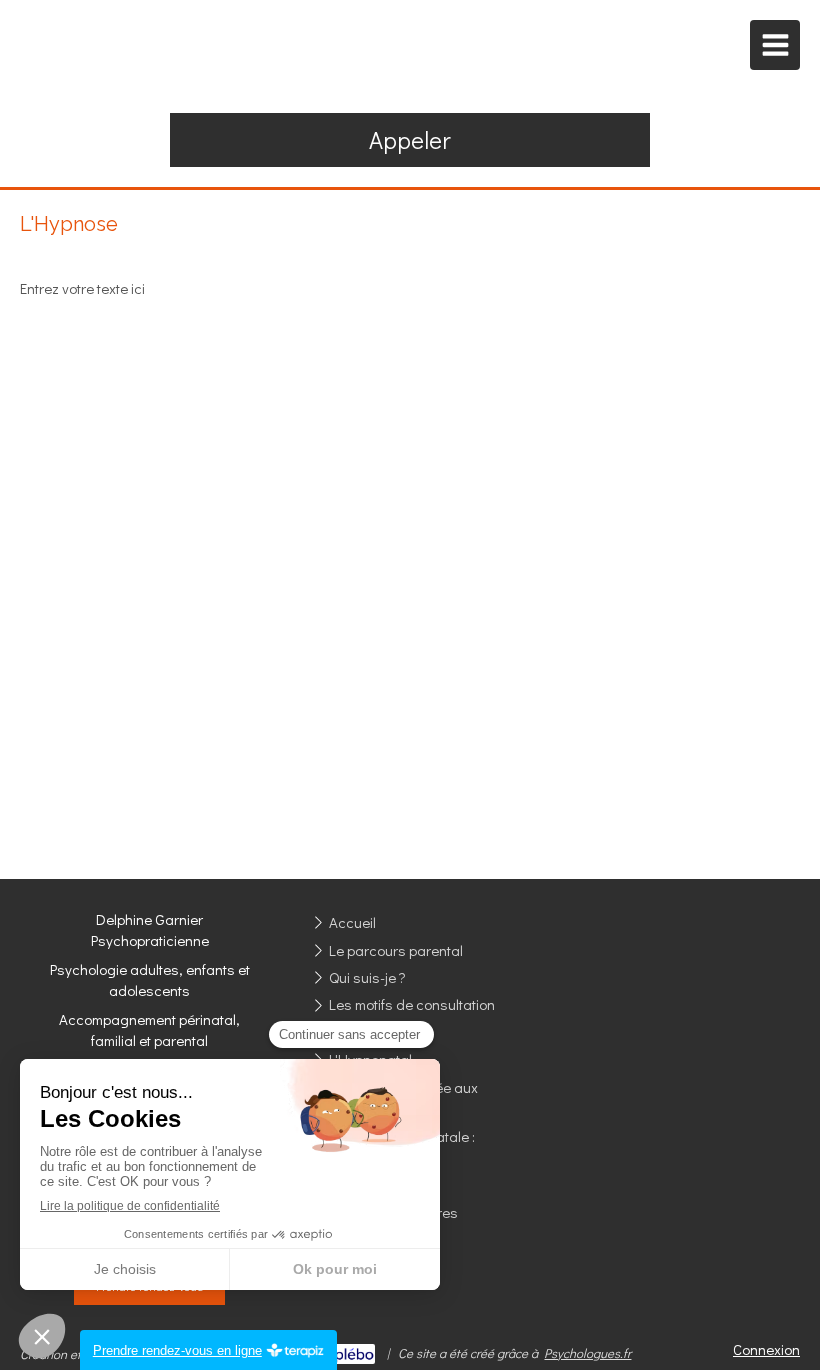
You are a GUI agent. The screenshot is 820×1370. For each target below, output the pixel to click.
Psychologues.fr (587, 1352)
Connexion (766, 1349)
